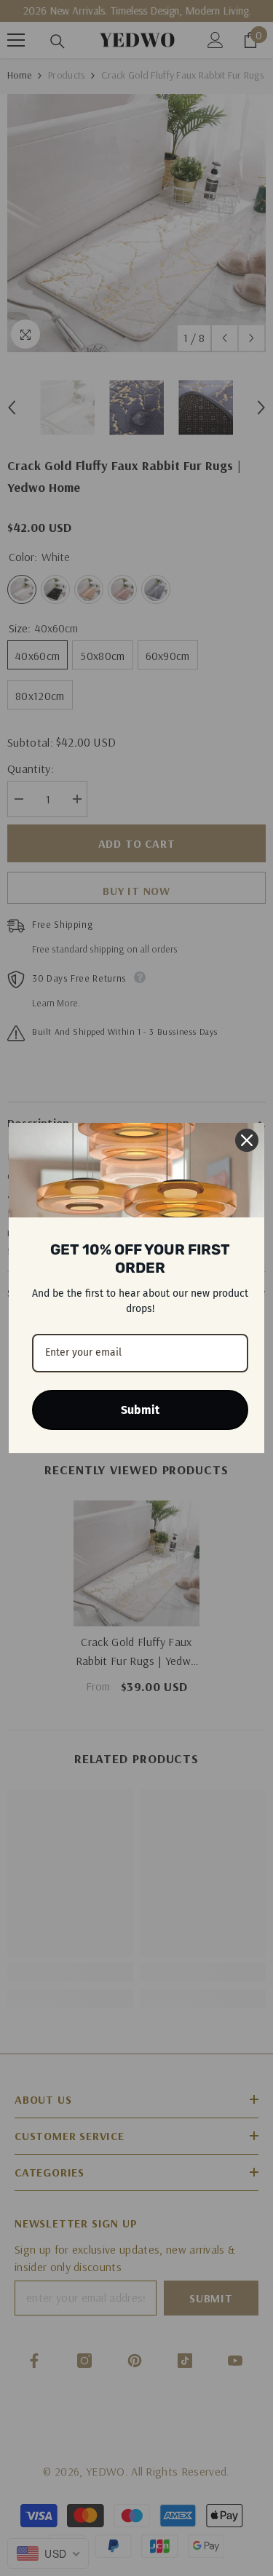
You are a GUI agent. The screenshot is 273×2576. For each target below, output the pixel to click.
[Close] (247, 1140)
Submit (140, 1410)
